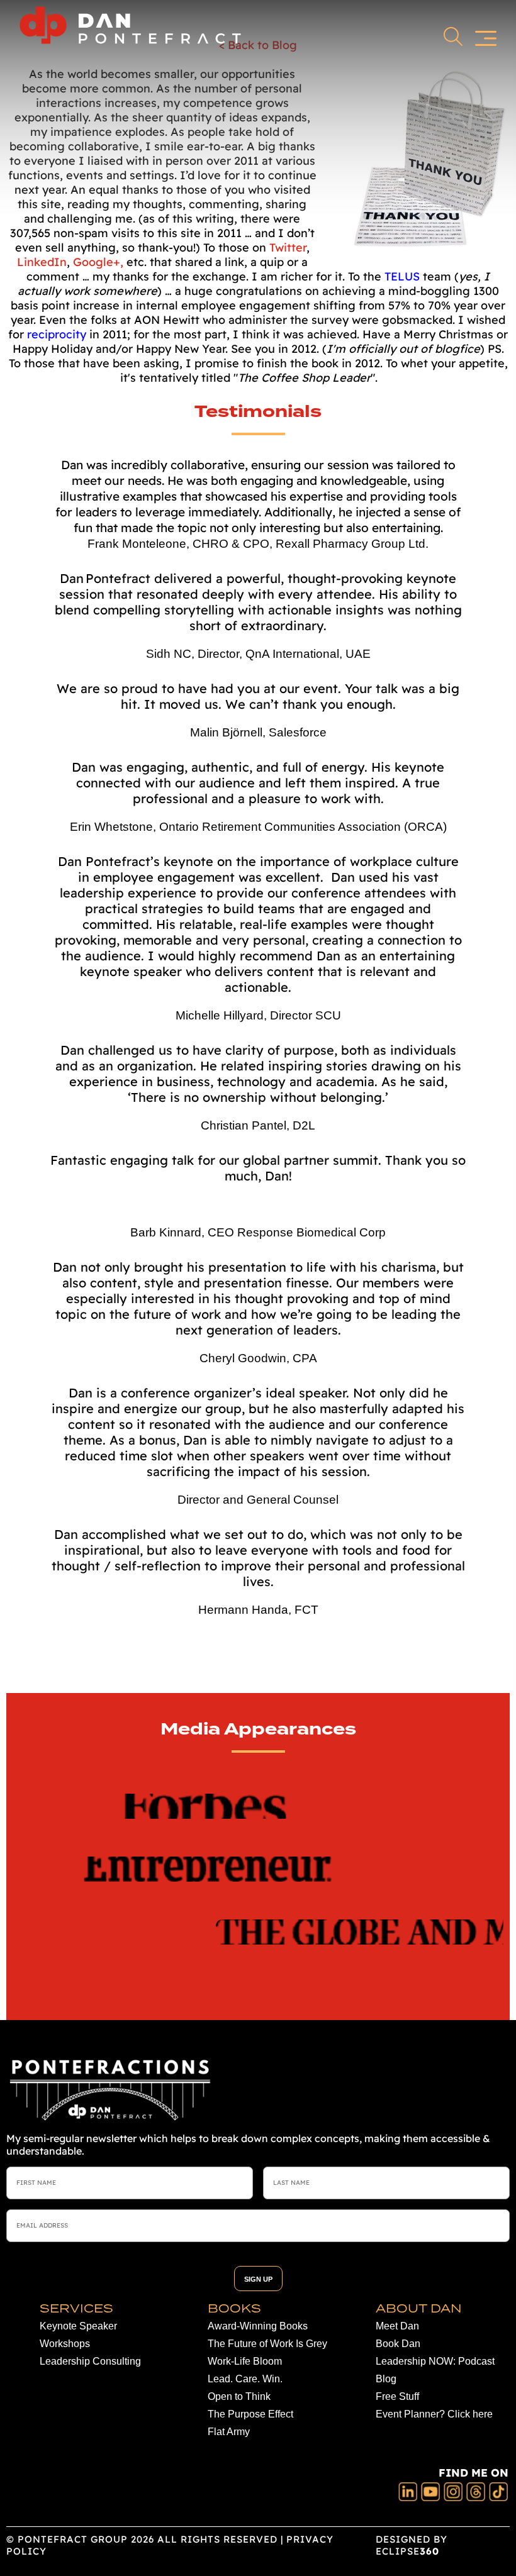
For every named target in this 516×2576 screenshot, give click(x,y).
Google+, (100, 262)
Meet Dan (397, 2326)
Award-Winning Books (258, 2326)
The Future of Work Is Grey (267, 2344)
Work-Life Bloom (245, 2361)
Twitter (288, 247)
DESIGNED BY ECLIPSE (412, 2545)
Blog (386, 2379)
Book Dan (398, 2344)
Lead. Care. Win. (245, 2379)
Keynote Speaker (78, 2326)
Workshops (65, 2344)
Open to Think (239, 2396)
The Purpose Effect (250, 2414)
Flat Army (229, 2432)
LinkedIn (42, 262)
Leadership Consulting (90, 2361)
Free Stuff (397, 2396)
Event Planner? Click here (434, 2414)
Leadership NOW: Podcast (435, 2361)
